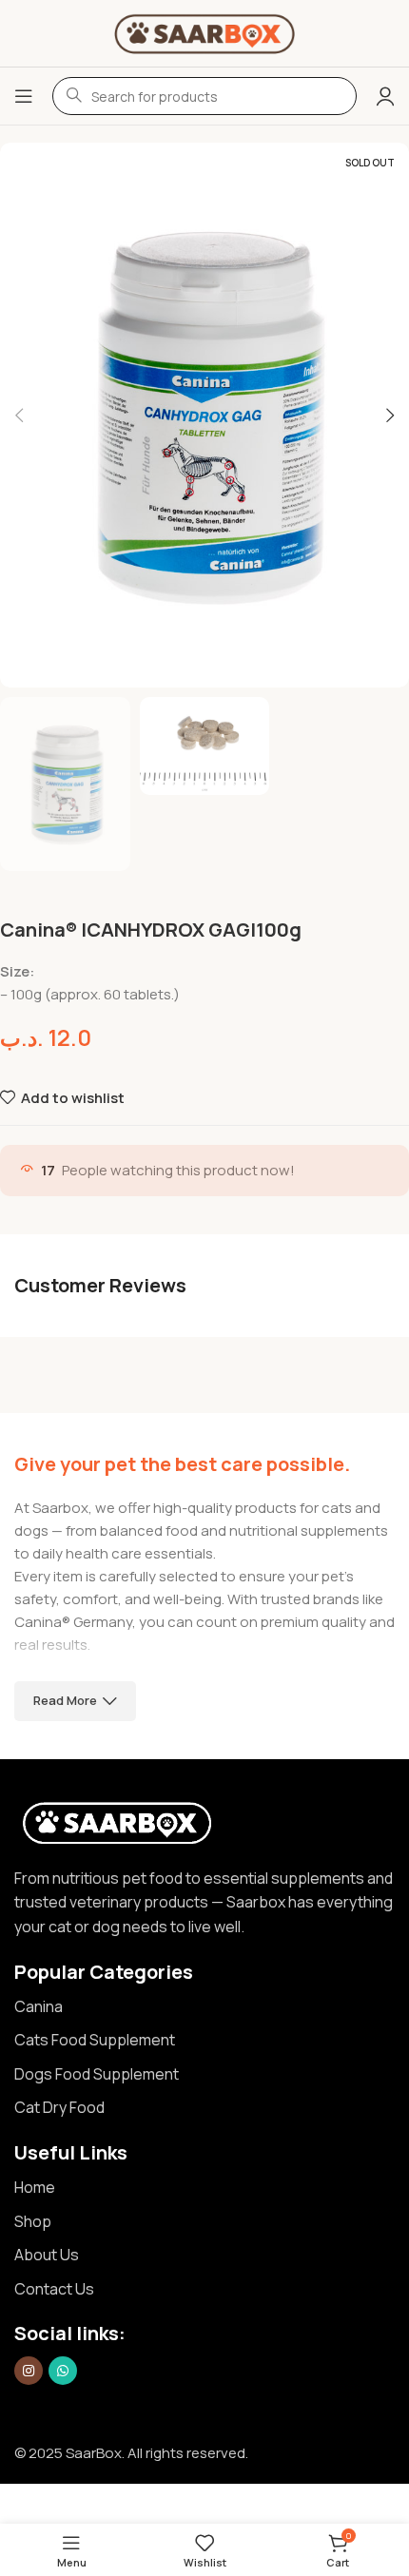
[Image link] (117, 1821)
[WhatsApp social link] (63, 2371)
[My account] (385, 96)
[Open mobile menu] (24, 96)
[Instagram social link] (29, 2371)
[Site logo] (204, 32)
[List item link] (204, 2007)
